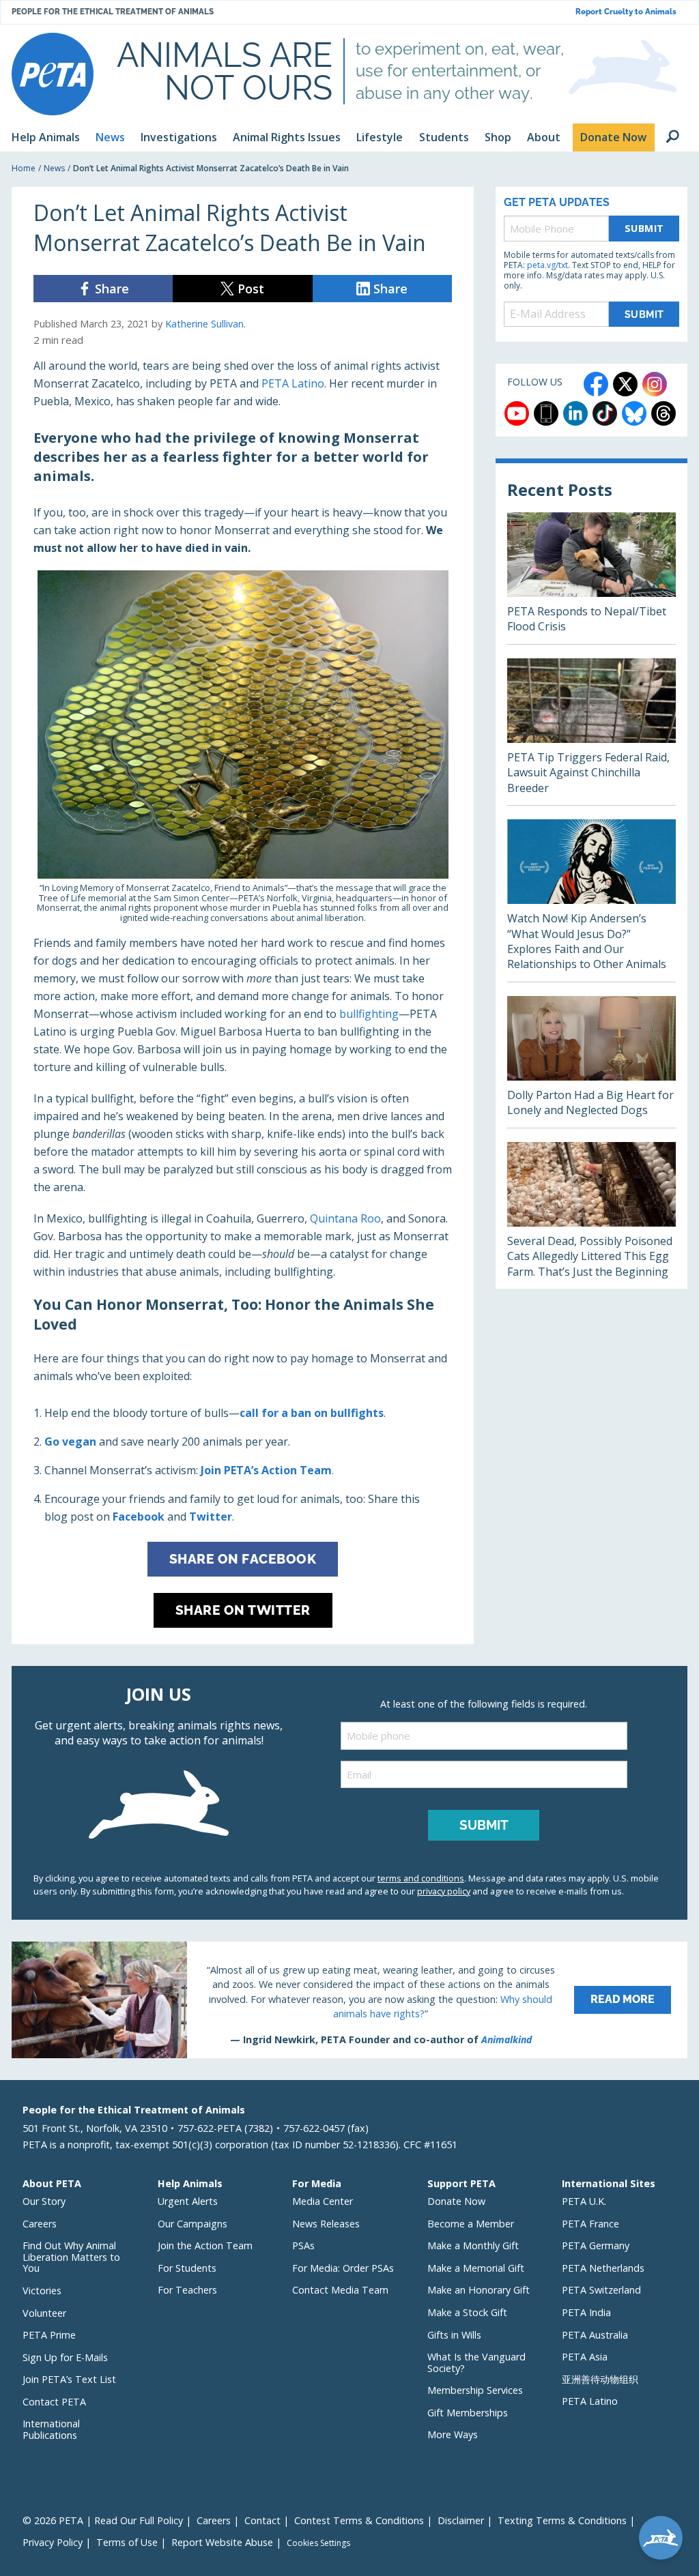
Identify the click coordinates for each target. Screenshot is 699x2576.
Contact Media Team (340, 2290)
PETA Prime (49, 2335)
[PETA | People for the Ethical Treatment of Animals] (53, 74)
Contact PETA (54, 2402)
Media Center (323, 2201)
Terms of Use (127, 2542)
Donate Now (456, 2201)
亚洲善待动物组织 (600, 2379)
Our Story (44, 2201)
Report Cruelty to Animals (626, 12)
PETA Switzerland (601, 2290)
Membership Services (475, 2390)
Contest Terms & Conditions (359, 2520)
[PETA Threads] (664, 413)
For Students (187, 2268)
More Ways (453, 2434)
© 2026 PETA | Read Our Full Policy (103, 2520)
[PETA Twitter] (625, 384)
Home (24, 168)
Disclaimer (461, 2520)
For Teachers (187, 2290)
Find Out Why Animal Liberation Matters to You (71, 2257)
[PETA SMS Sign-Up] (546, 413)
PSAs (303, 2245)
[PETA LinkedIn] (575, 413)
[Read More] (349, 2000)
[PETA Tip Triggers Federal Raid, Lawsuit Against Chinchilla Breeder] (591, 732)
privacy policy (444, 1891)
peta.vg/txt (547, 265)
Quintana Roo (345, 1218)
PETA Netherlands (603, 2268)
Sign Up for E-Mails (65, 2357)
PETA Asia (585, 2357)
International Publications (51, 2429)
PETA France (590, 2224)
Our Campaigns (192, 2224)
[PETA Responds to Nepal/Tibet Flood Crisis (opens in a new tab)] (591, 578)
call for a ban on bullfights (312, 1413)
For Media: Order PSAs (343, 2268)
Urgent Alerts (188, 2201)
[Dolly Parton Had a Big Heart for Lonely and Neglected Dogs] (591, 1062)
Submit (644, 228)
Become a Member (471, 2224)
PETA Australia (595, 2335)
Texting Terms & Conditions (562, 2520)
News (54, 168)
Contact (262, 2520)
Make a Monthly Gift (473, 2245)
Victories (42, 2290)
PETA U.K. (584, 2201)
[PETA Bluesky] (634, 413)
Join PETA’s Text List (69, 2379)
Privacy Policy (53, 2542)
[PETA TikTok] (605, 413)
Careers (40, 2224)
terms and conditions (421, 1878)
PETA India (586, 2312)
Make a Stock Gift (467, 2312)
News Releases (326, 2224)
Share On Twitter (243, 1610)
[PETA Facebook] (596, 384)
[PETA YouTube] (517, 413)
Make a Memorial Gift (476, 2268)
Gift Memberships (468, 2413)
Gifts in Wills (454, 2335)
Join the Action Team (205, 2245)
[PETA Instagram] (655, 384)
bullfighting (369, 1014)
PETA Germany (596, 2245)
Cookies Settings (318, 2543)
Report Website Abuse (222, 2542)
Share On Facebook (243, 1559)
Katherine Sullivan (204, 324)
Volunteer (44, 2313)
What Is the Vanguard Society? (476, 2362)
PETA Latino (293, 383)
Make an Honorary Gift (479, 2290)
